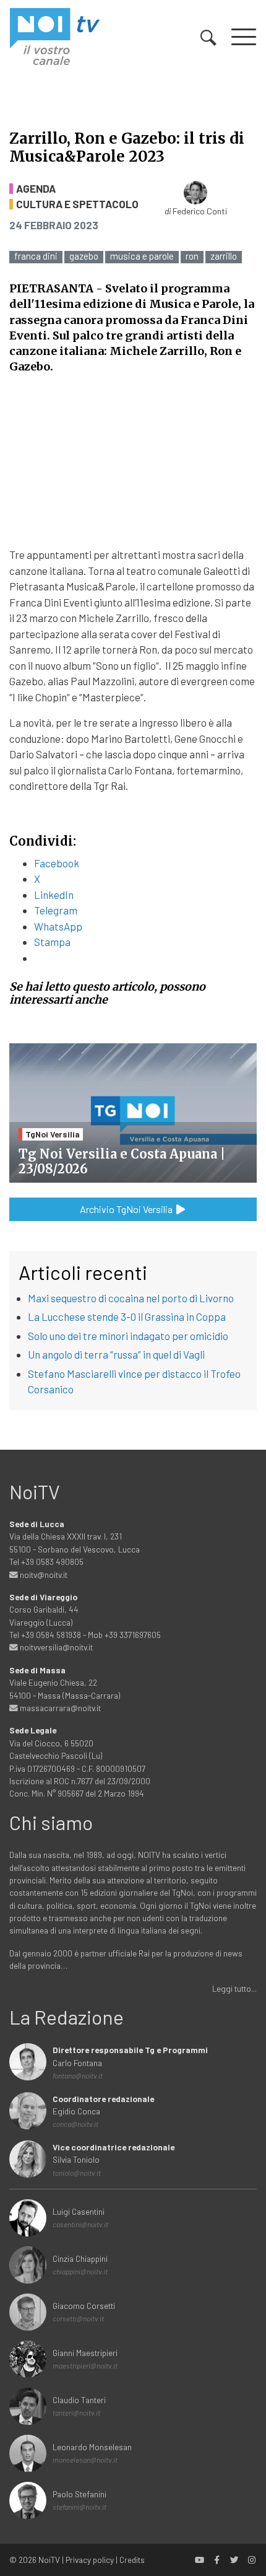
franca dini (36, 256)
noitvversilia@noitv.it (55, 1647)
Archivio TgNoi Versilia (127, 1209)
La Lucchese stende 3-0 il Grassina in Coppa (127, 1316)
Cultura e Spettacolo (77, 204)
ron (192, 256)
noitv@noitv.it (43, 1575)
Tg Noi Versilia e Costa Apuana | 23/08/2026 (122, 1161)
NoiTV (49, 2560)
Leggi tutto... (234, 1988)
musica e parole (142, 256)
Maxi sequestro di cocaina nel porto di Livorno (131, 1298)
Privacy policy (90, 2560)
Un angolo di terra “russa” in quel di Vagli (116, 1354)
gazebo (84, 256)
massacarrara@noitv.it (59, 1708)
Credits (132, 2560)
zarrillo (224, 256)
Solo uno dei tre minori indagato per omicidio (128, 1336)
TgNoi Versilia (53, 1134)
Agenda (36, 189)
